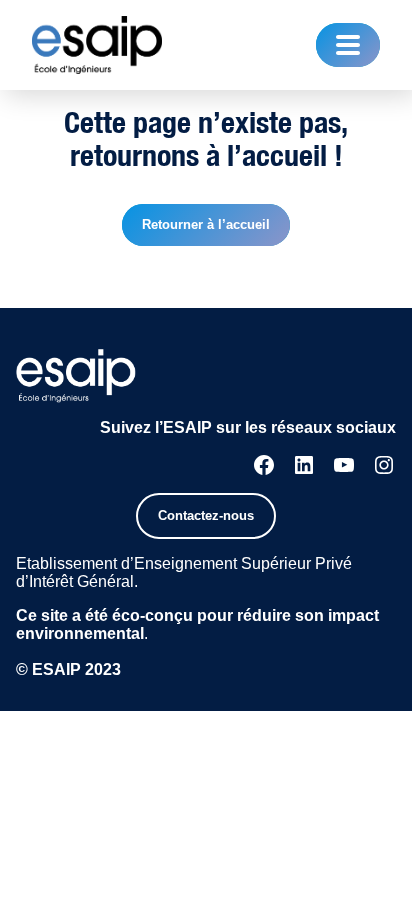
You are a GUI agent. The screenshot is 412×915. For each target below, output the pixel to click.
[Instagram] (384, 465)
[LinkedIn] (304, 465)
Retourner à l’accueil (206, 224)
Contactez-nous (206, 515)
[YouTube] (344, 465)
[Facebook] (264, 465)
